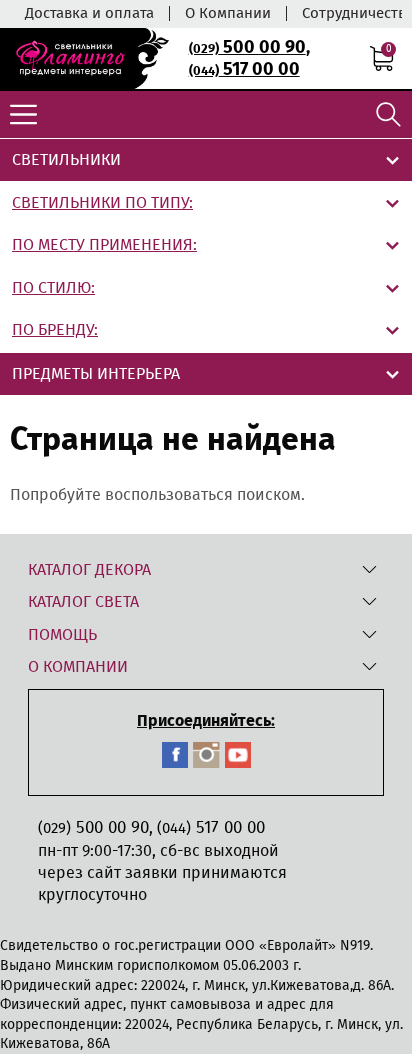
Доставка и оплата (89, 13)
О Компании (228, 13)
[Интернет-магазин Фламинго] (84, 58)
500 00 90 (247, 47)
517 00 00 (244, 69)
